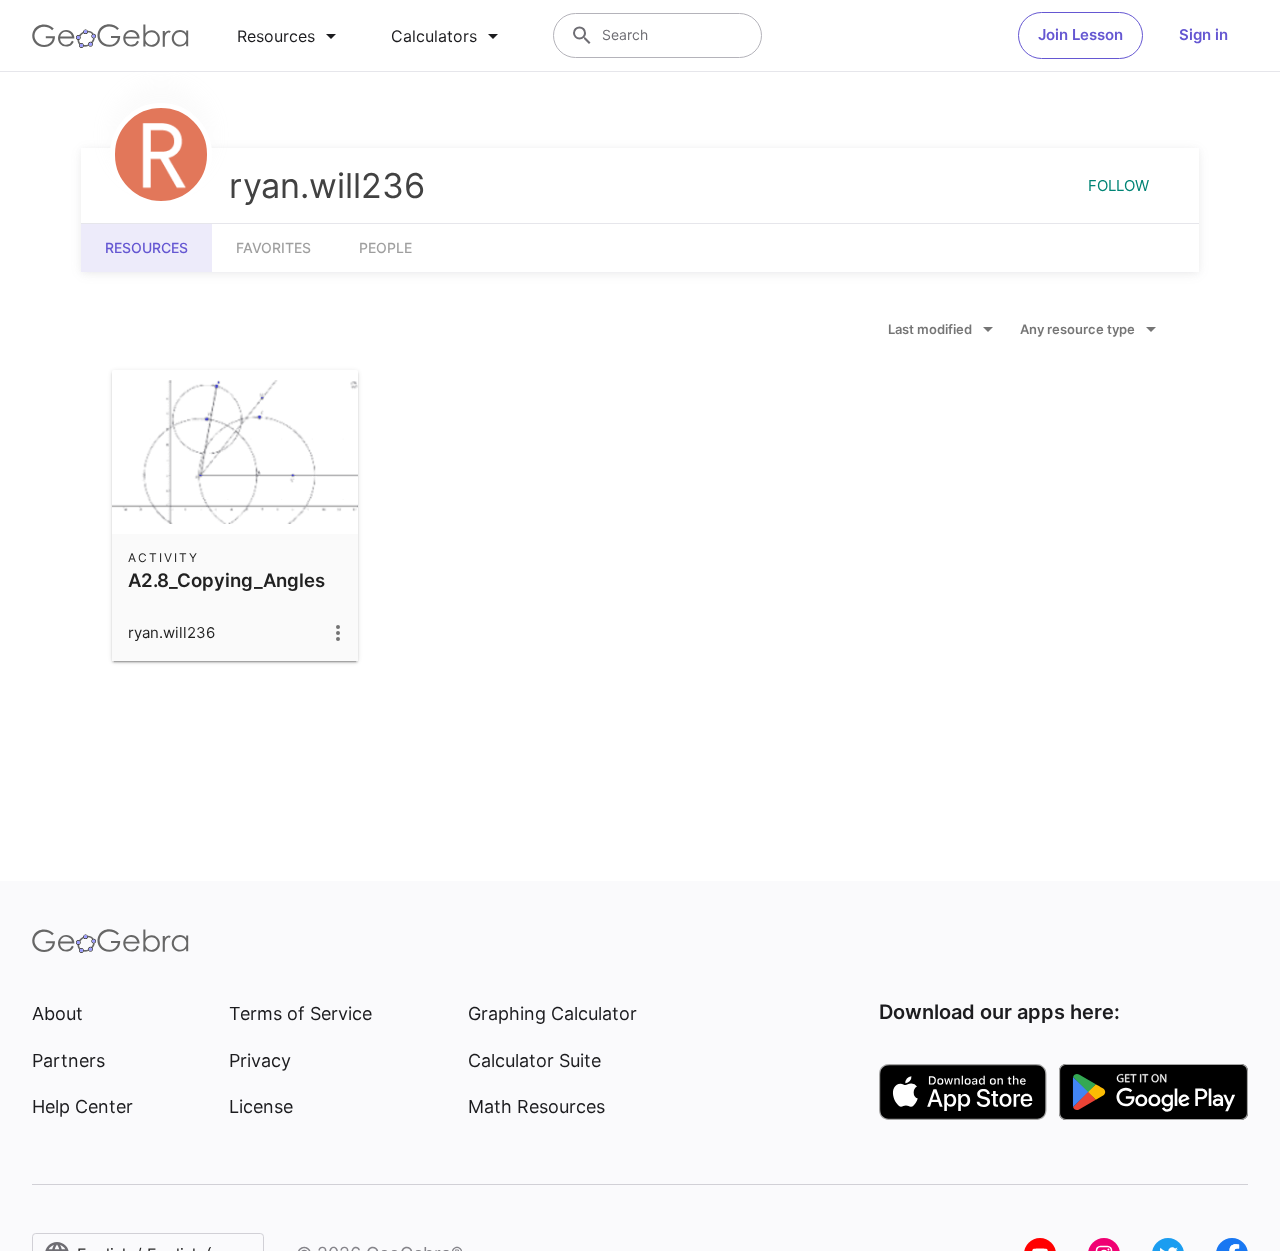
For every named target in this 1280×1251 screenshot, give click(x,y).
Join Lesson (1080, 34)
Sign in (1203, 34)
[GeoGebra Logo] (110, 36)
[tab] (290, 36)
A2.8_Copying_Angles (226, 580)
